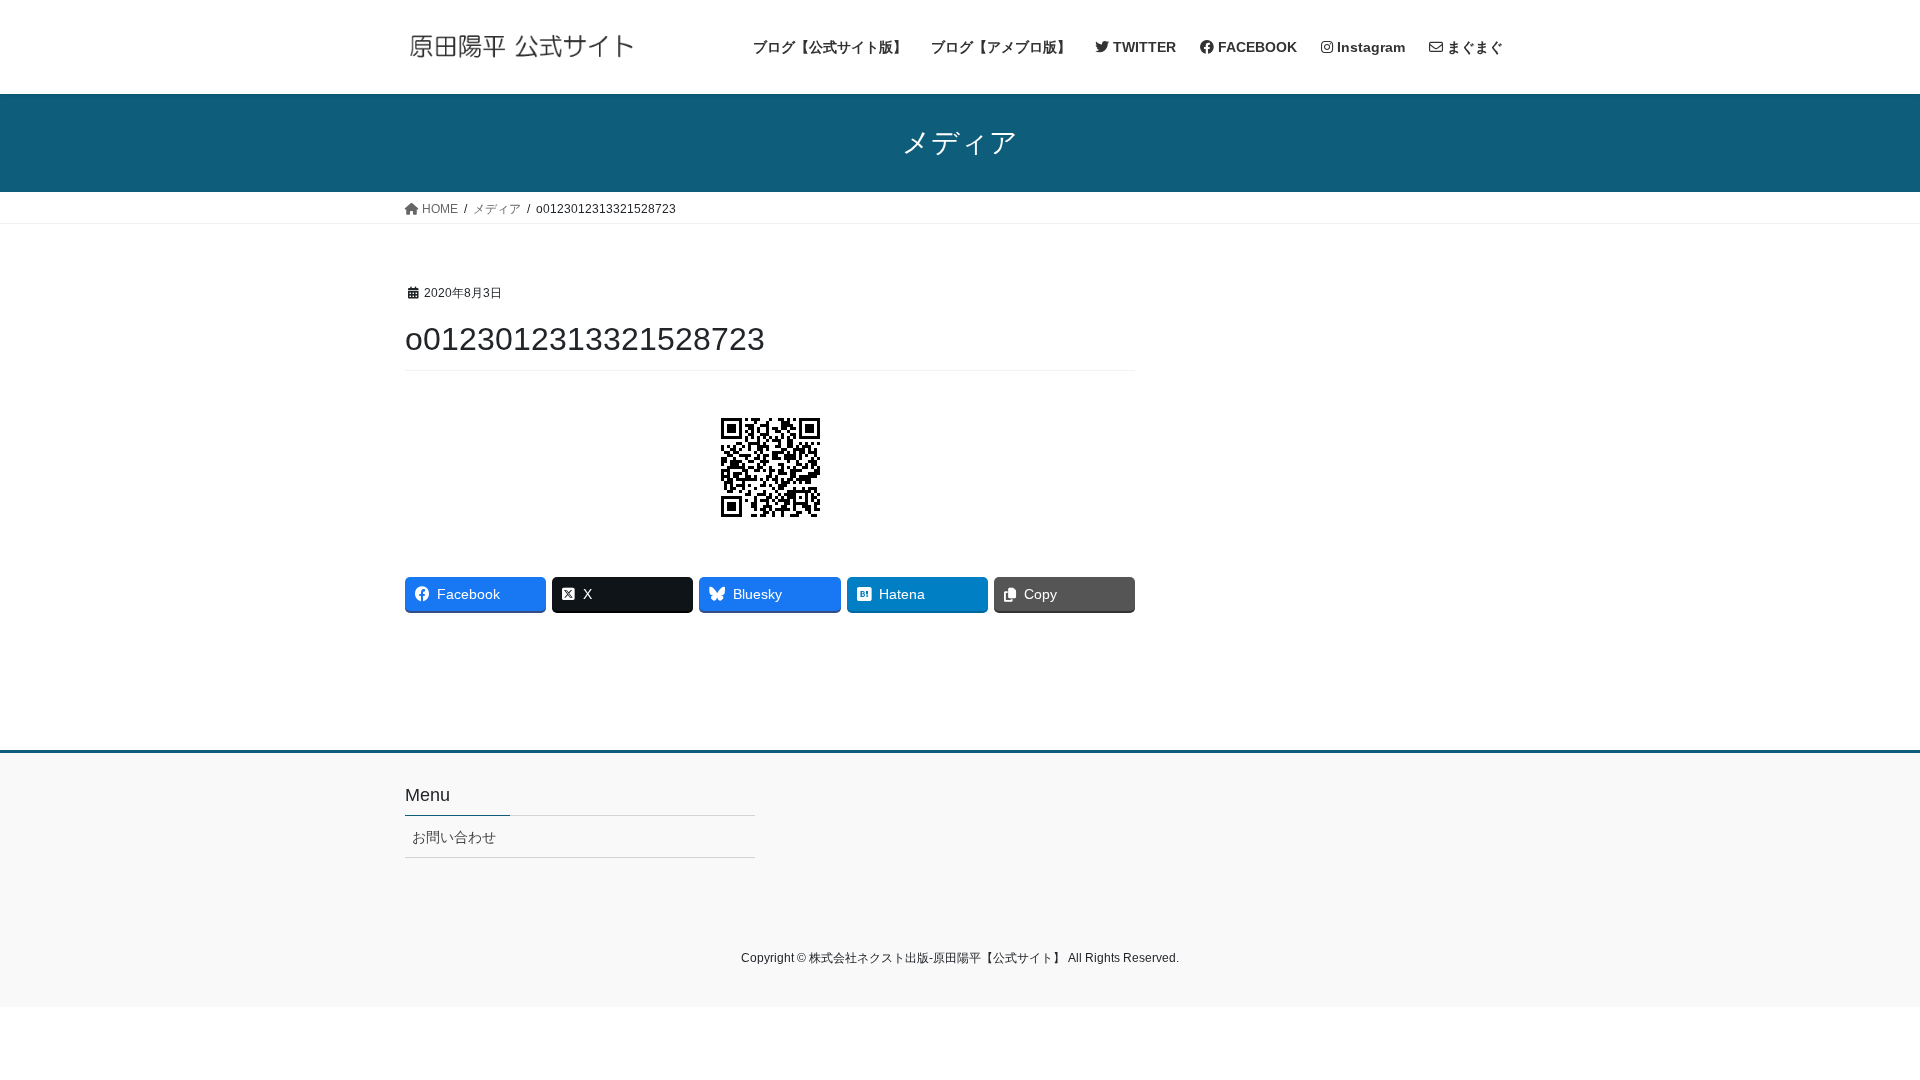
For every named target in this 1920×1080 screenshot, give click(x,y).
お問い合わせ (454, 837)
